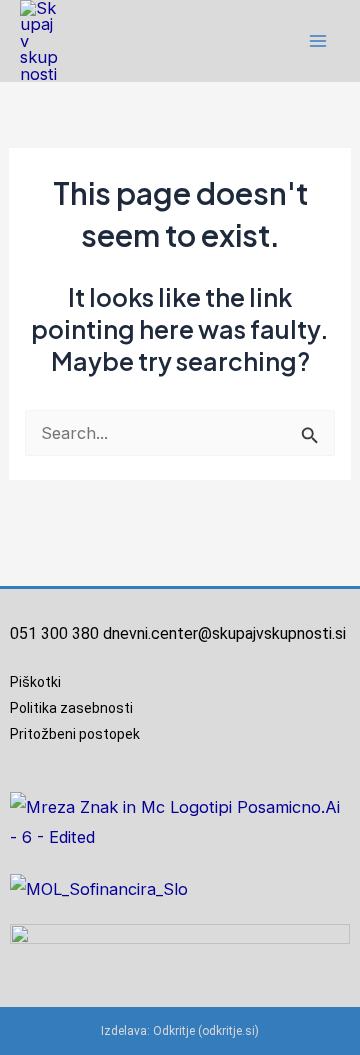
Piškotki (35, 682)
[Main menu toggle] (317, 41)
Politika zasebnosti (71, 708)
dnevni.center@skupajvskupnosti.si (224, 633)
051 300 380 (54, 633)
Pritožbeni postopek (81, 734)
